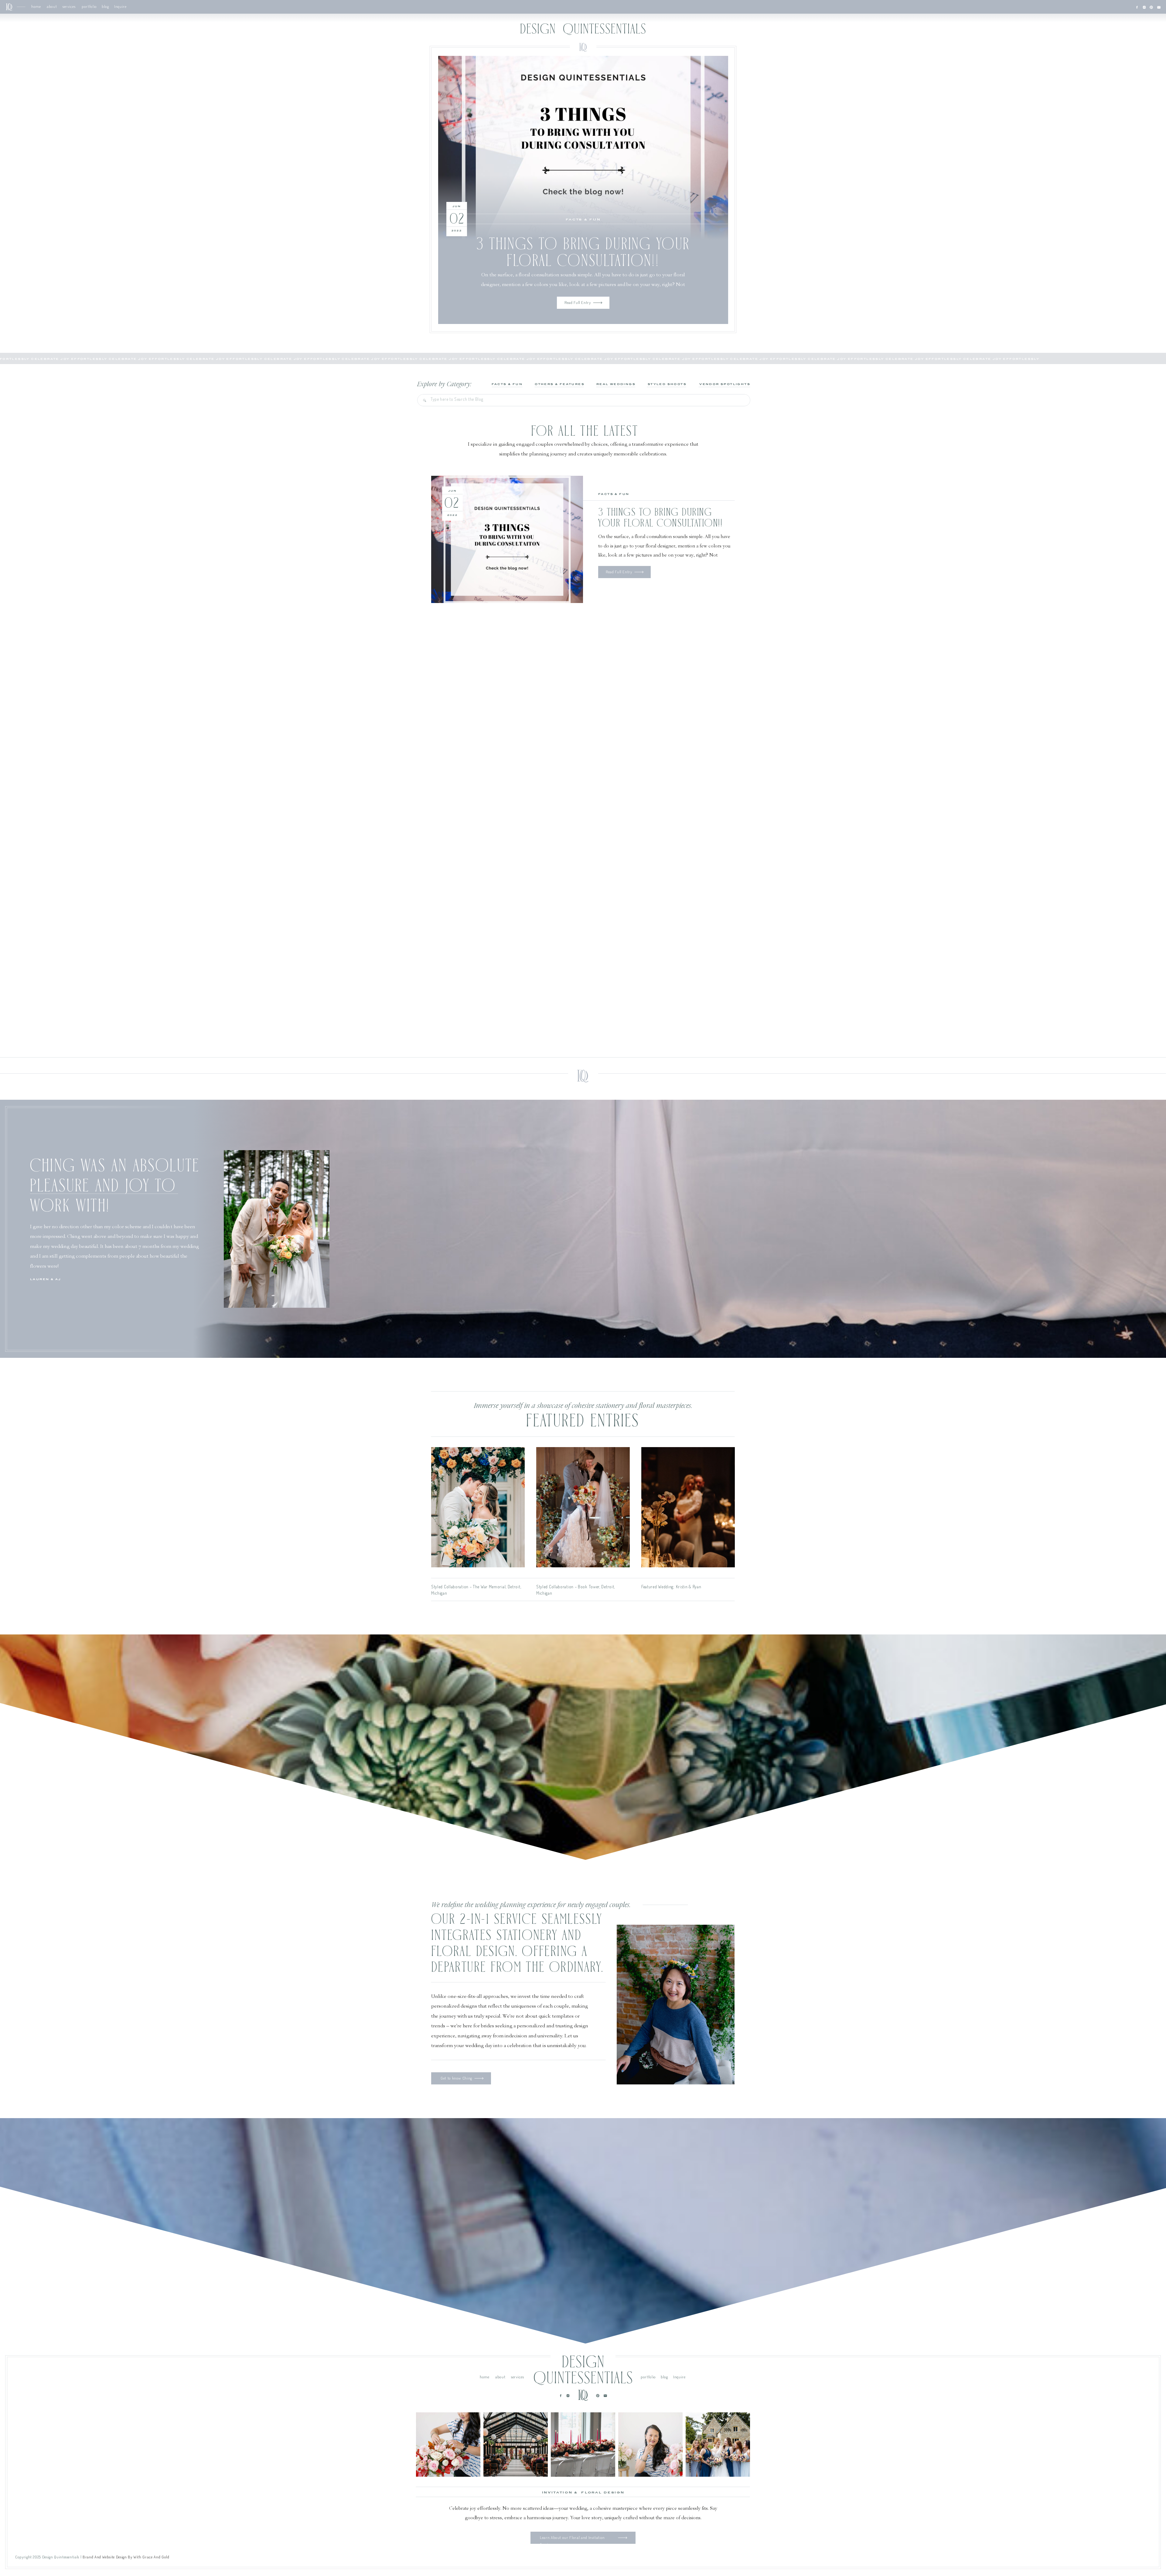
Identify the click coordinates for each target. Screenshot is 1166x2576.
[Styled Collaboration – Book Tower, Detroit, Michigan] (583, 1507)
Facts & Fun (583, 220)
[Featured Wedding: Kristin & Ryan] (688, 1507)
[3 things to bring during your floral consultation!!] (583, 148)
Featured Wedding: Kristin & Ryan (671, 1587)
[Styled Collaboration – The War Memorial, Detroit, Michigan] (478, 1507)
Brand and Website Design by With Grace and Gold (126, 2557)
